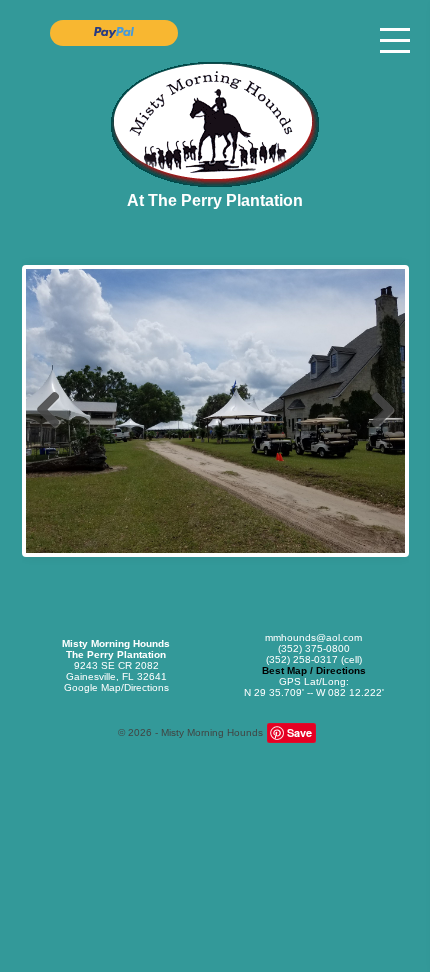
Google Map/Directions (116, 687)
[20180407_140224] (215, 411)
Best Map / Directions (314, 670)
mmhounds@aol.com (313, 637)
